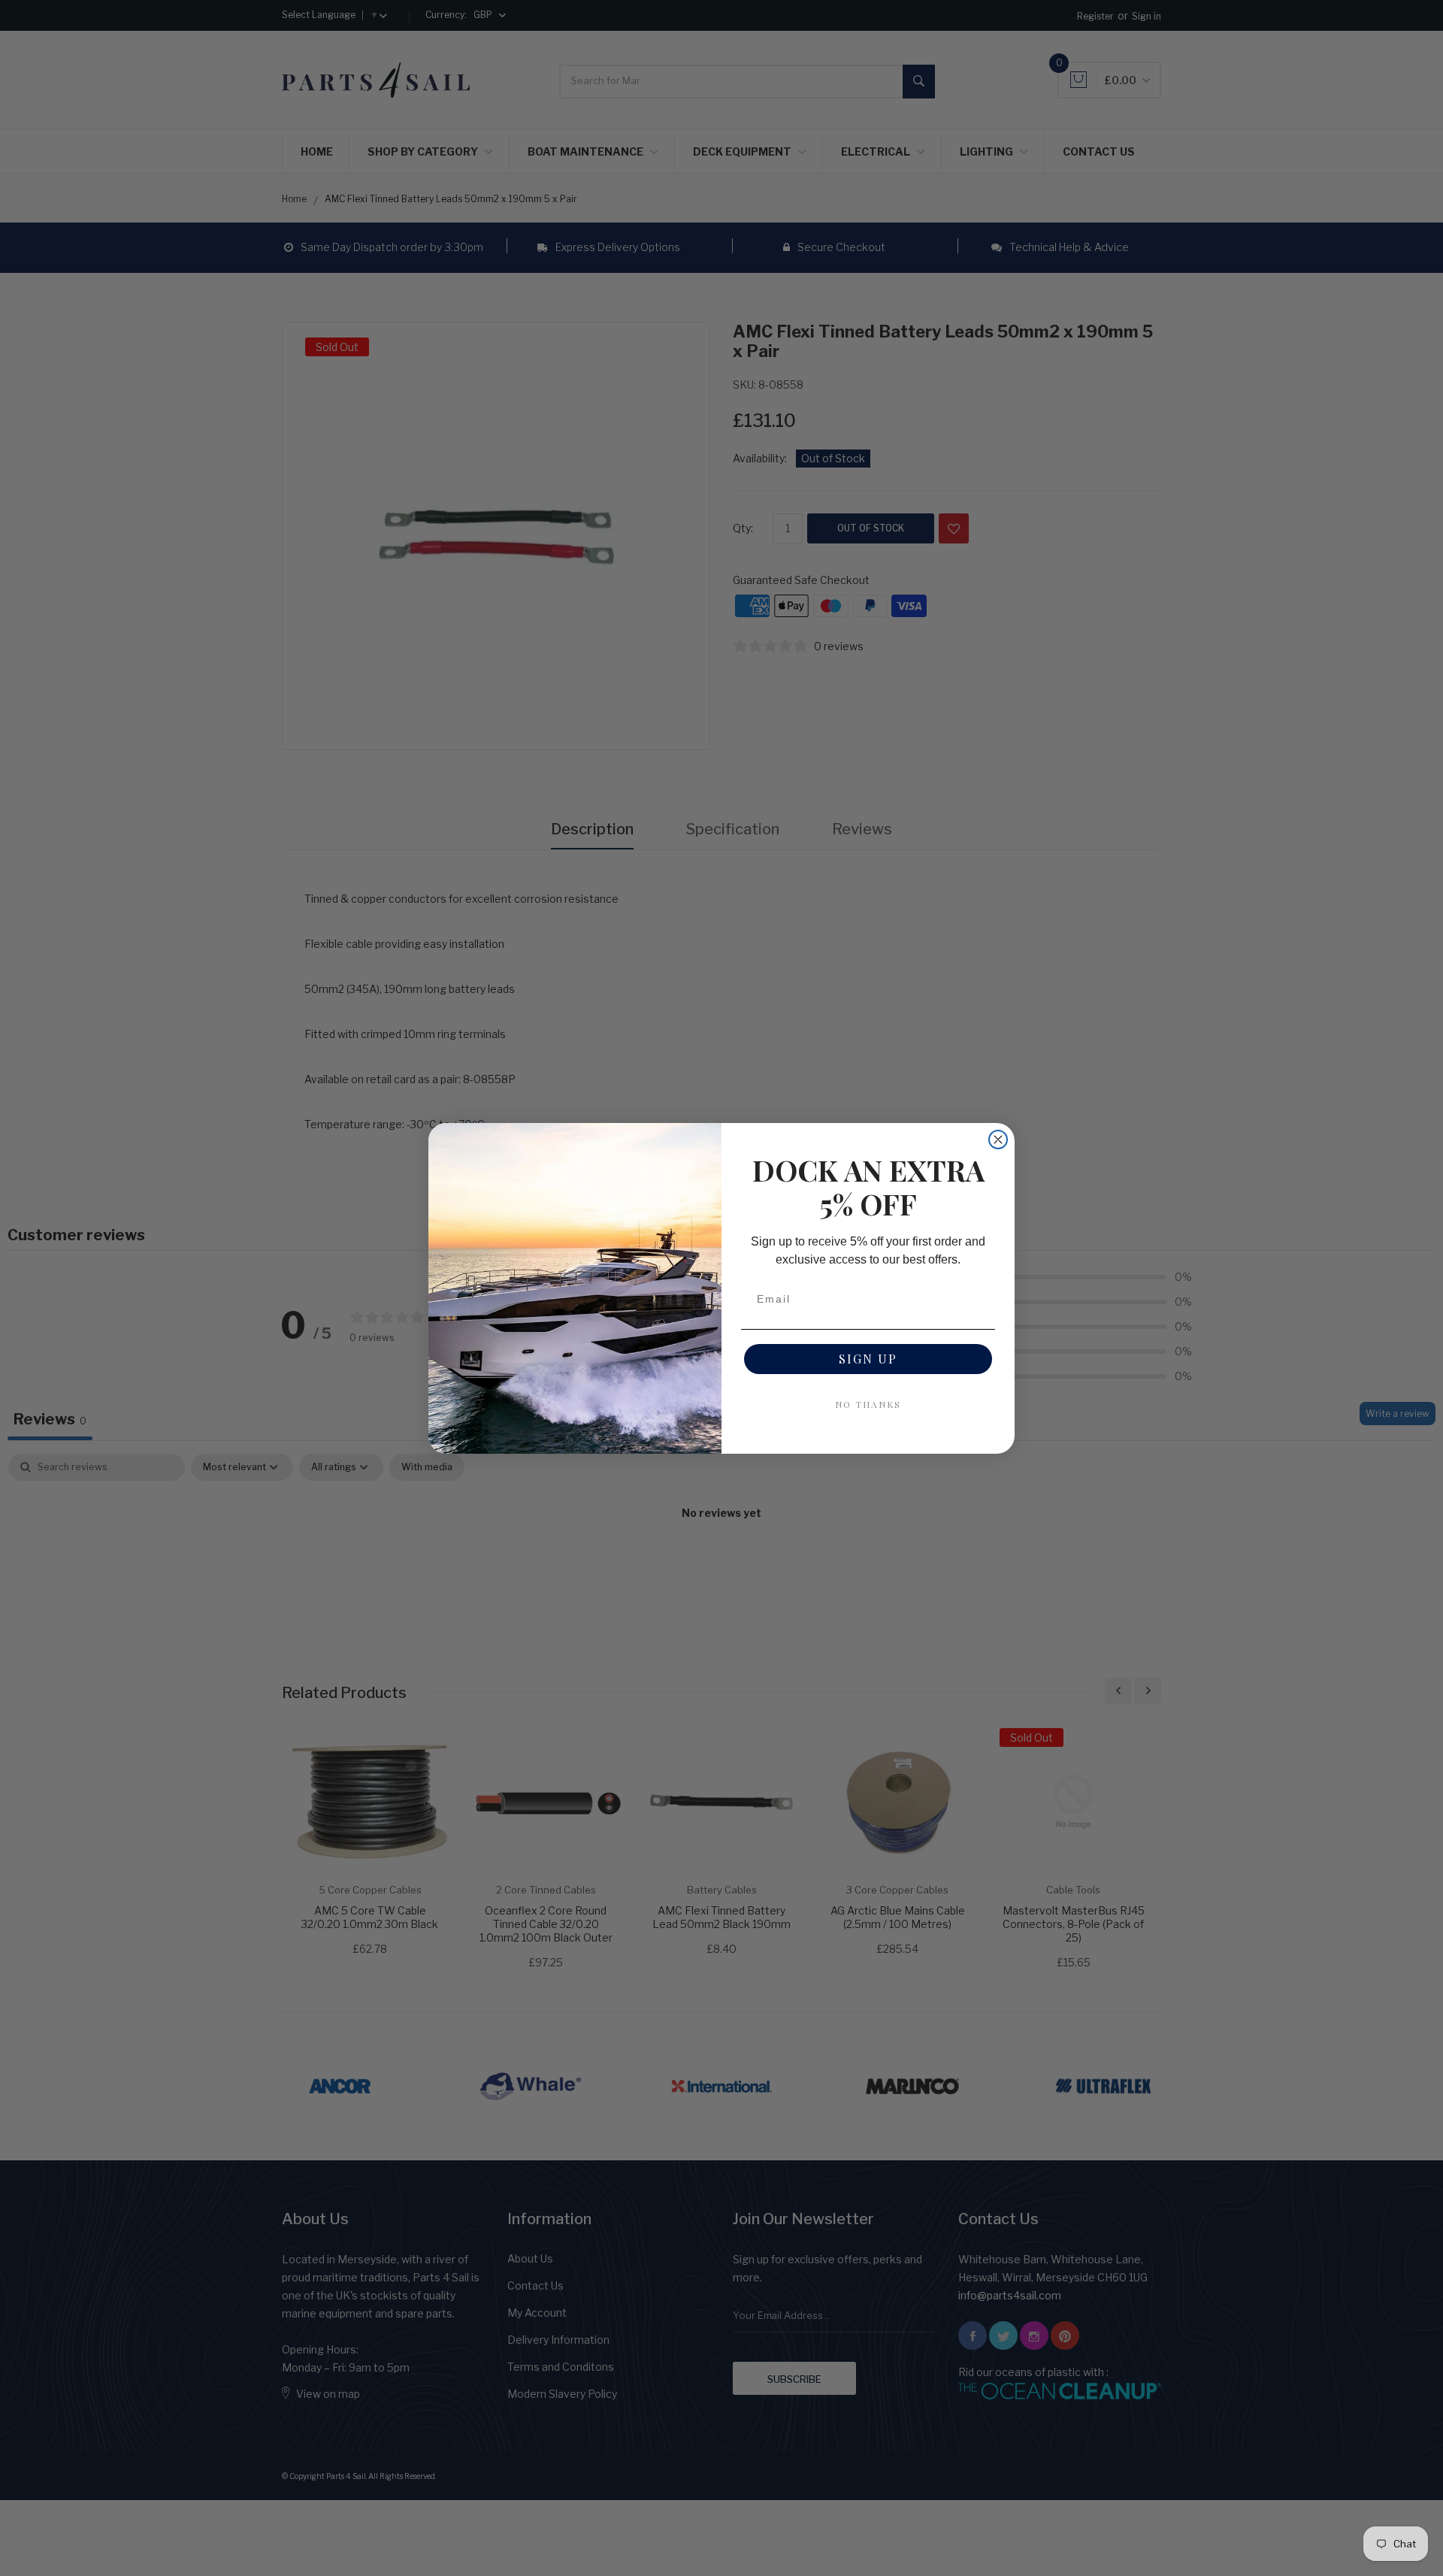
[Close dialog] (998, 1140)
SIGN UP (868, 1359)
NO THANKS (868, 1404)
